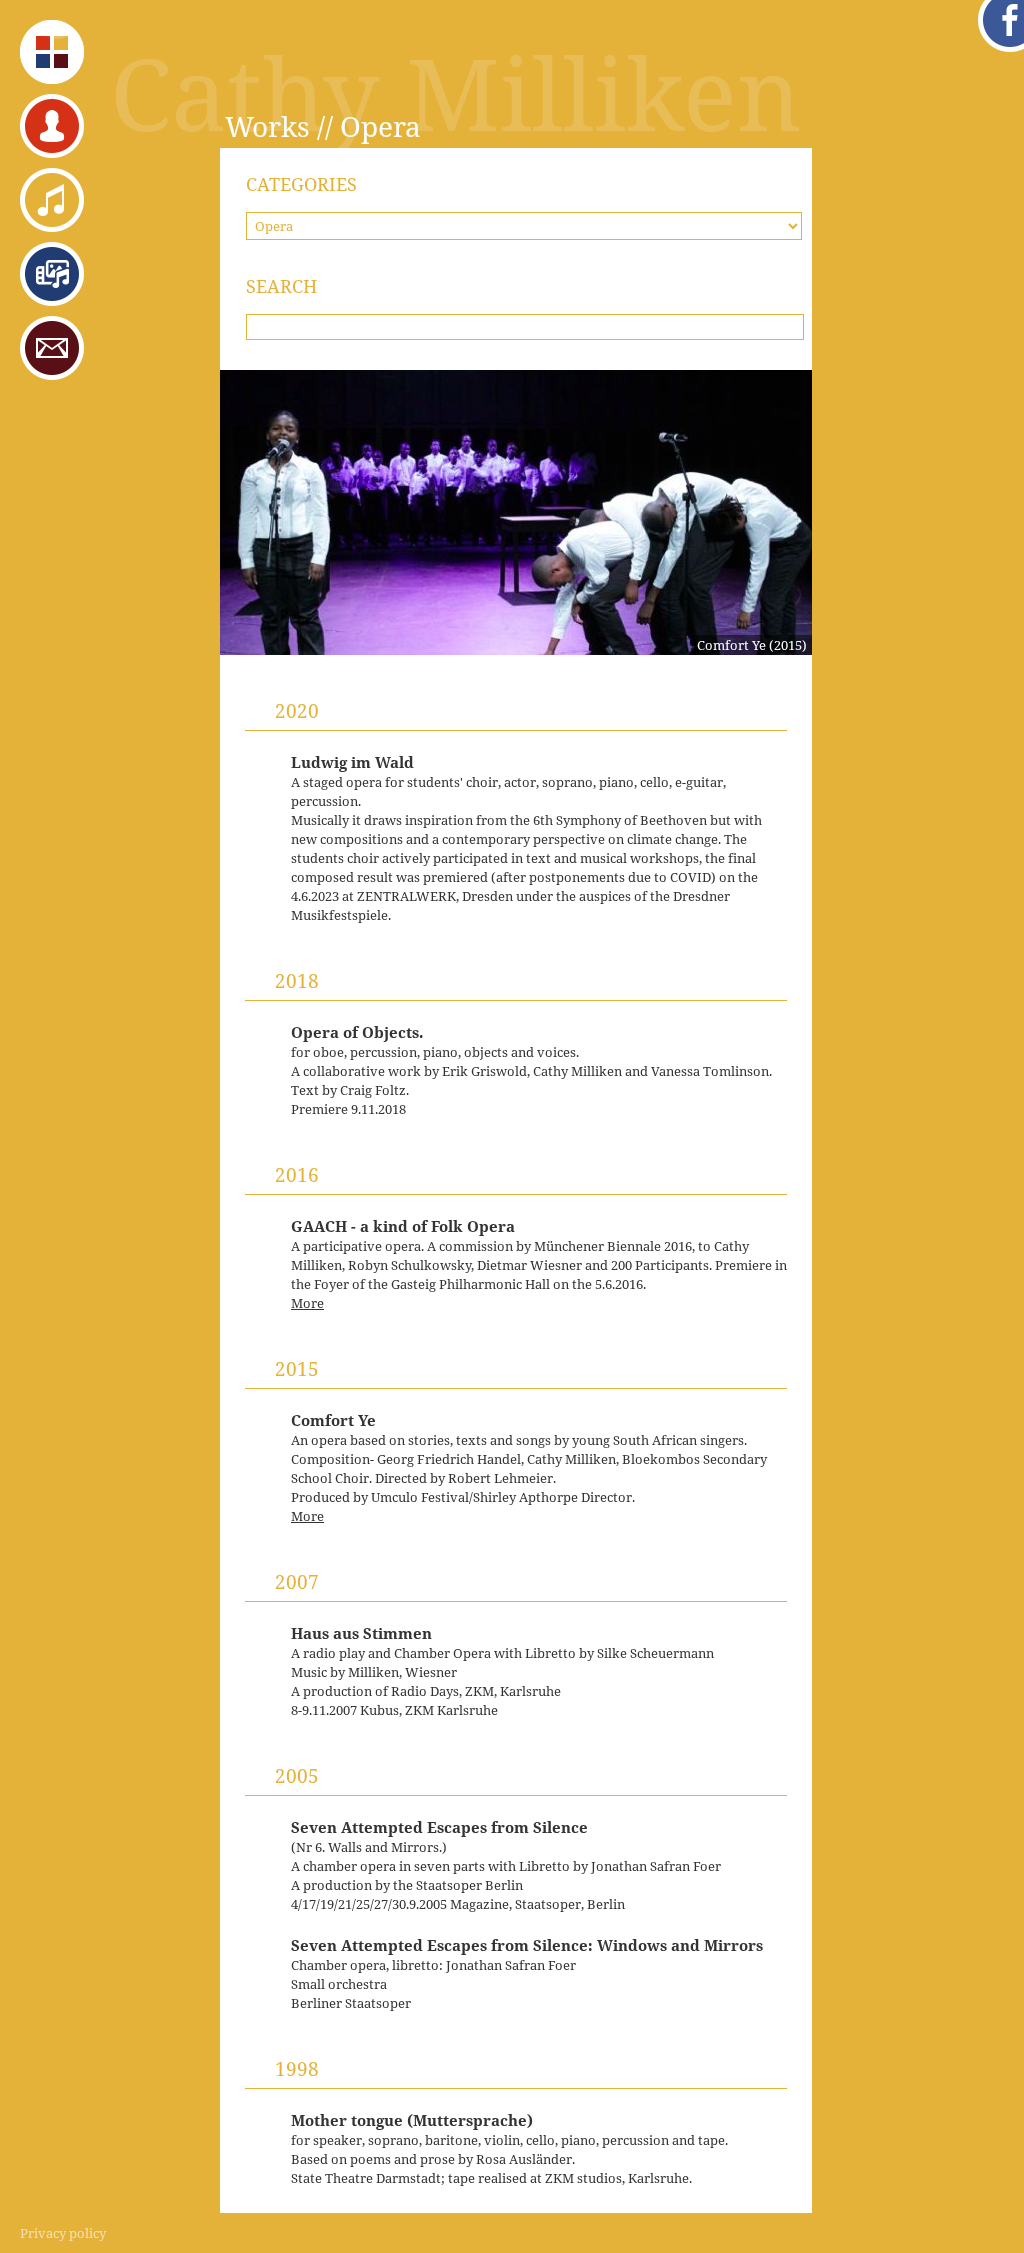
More (307, 1303)
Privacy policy (63, 2233)
